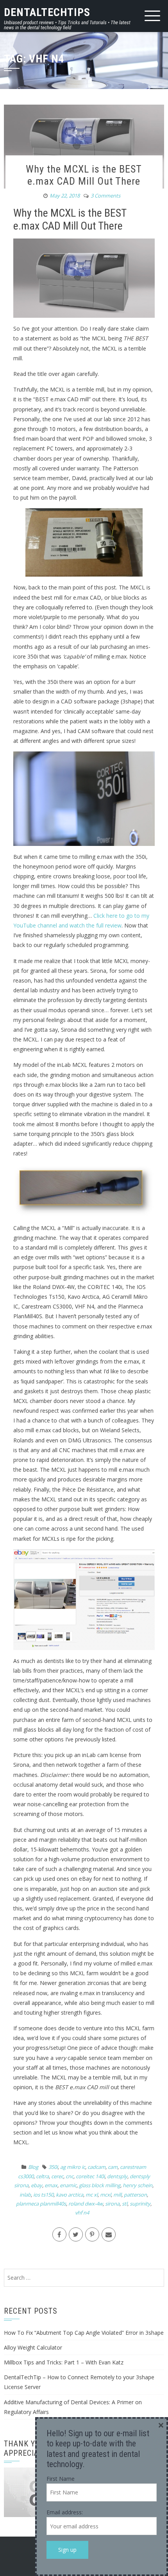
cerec (57, 2176)
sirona (112, 2204)
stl (125, 2204)
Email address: (65, 2512)
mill (117, 2195)
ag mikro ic (73, 2167)
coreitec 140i (90, 2176)
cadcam (97, 2167)
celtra (42, 2176)
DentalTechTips (47, 12)
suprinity (140, 2204)
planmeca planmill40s (41, 2204)
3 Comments (105, 196)
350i (53, 2167)
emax (51, 2185)
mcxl (105, 2195)
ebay (37, 2185)
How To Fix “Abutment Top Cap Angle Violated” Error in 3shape (84, 2333)
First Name (61, 2479)
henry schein (138, 2185)
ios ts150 (43, 2195)
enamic (68, 2185)
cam (113, 2167)
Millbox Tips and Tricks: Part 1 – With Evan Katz (64, 2362)
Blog (33, 2167)
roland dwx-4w (86, 2204)
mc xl (92, 2195)
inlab (25, 2195)
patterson (135, 2195)
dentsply (117, 2176)
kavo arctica (70, 2195)
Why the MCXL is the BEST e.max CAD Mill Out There (84, 175)
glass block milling (100, 2185)
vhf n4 (82, 2213)
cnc (70, 2176)
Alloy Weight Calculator (33, 2347)
